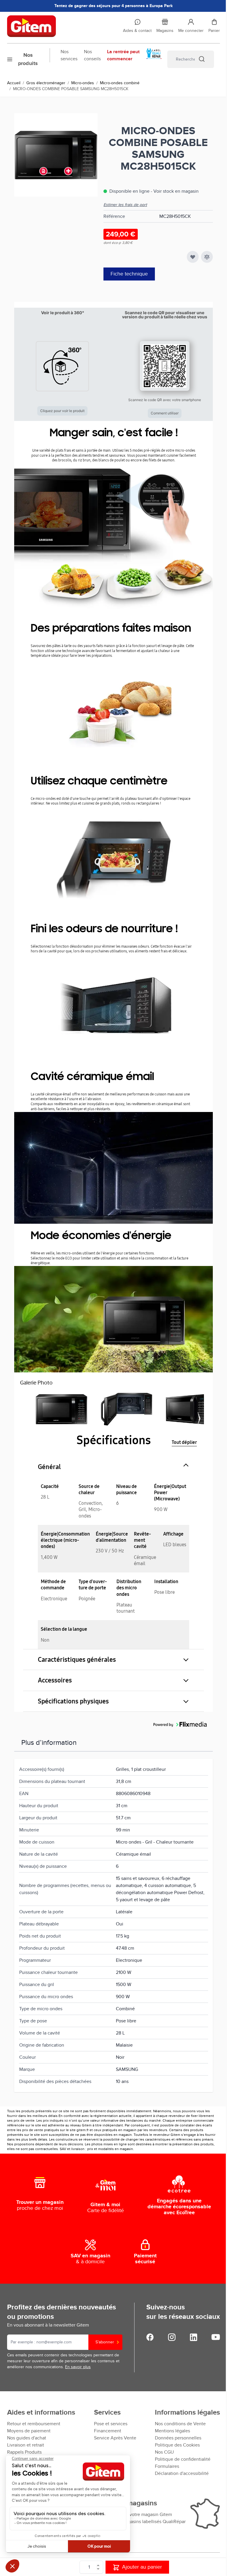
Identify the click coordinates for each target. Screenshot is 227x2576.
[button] (63, 363)
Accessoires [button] (55, 1680)
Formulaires (167, 2466)
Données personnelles (178, 2438)
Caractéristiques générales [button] (77, 1660)
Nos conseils (92, 55)
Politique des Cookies (177, 2445)
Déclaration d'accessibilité (182, 2473)
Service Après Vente (115, 2438)
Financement (108, 2431)
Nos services (69, 55)
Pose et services (111, 2424)
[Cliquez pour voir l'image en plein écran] (56, 155)
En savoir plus (78, 2367)
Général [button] (49, 1467)
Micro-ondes (83, 83)
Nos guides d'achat (27, 2438)
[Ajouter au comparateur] (207, 257)
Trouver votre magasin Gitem (142, 2515)
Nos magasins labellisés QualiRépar (149, 2522)
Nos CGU (164, 2452)
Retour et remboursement (34, 2424)
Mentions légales (172, 2431)
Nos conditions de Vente (180, 2424)
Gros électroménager (46, 83)
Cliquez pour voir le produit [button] (62, 411)
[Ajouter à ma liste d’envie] (193, 257)
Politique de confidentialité (183, 2459)
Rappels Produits (24, 2452)
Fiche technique (129, 274)
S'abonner (105, 2342)
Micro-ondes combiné (120, 83)
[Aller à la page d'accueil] (60, 26)
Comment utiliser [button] (165, 413)
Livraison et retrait (26, 2445)
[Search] (202, 59)
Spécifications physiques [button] (73, 1701)
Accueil (14, 83)
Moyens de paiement (29, 2431)
